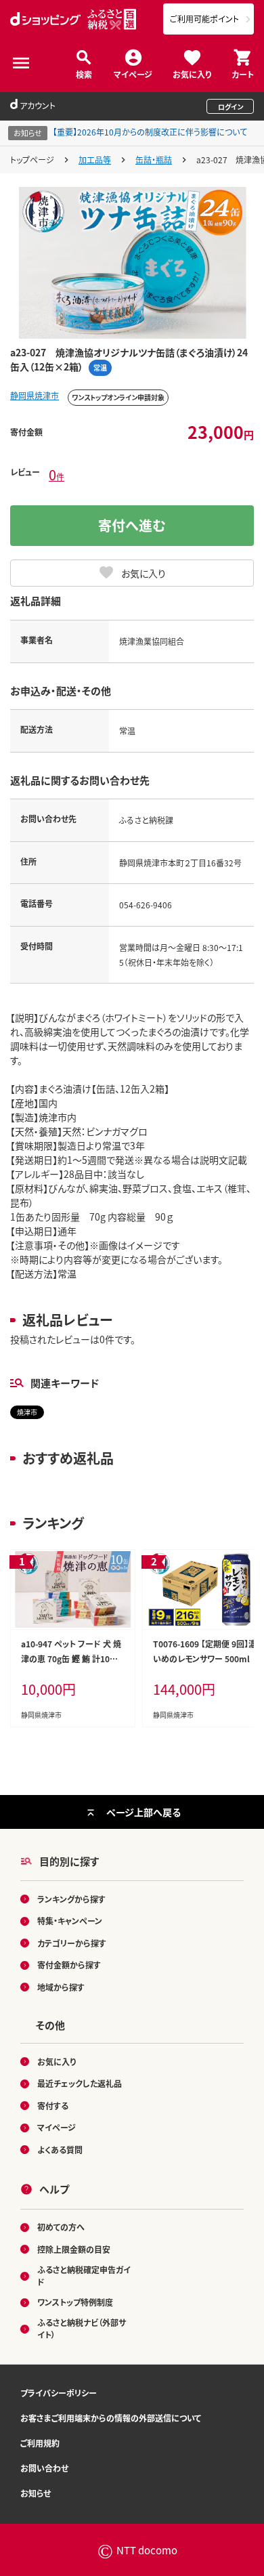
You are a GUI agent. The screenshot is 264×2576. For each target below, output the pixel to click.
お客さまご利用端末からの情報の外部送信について (111, 2418)
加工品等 (95, 160)
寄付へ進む (132, 525)
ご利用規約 (40, 2443)
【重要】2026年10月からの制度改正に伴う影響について (150, 132)
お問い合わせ (44, 2468)
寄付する (53, 2106)
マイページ (133, 73)
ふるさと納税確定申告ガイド (84, 2276)
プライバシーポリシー (59, 2393)
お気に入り (192, 73)
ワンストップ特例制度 (75, 2302)
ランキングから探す (71, 1899)
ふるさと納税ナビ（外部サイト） (82, 2328)
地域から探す (61, 1987)
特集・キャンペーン (70, 1921)
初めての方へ (61, 2227)
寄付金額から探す (69, 1965)
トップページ (32, 160)
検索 (84, 73)
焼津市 (27, 1412)
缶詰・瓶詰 (154, 160)
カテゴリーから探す (72, 1943)
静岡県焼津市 (35, 395)
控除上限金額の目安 (74, 2249)
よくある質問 (60, 2150)
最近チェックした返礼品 (80, 2083)
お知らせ (36, 2493)
